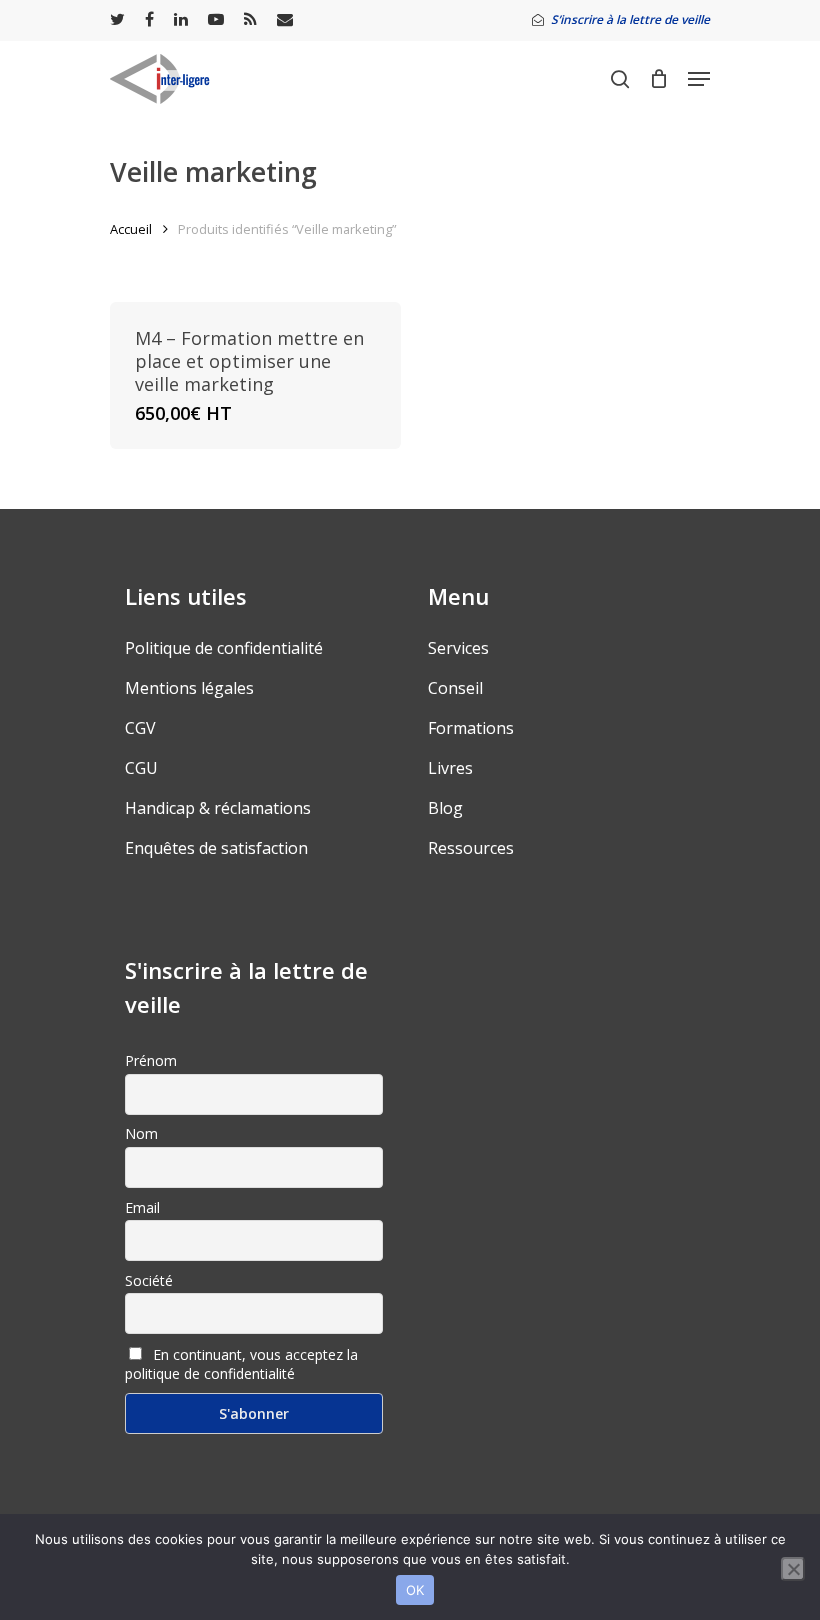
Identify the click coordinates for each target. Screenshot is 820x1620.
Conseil (455, 688)
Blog (445, 808)
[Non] (793, 1569)
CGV (140, 728)
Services (458, 648)
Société (149, 1280)
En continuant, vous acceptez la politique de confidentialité (241, 1364)
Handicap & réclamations (218, 808)
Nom (141, 1133)
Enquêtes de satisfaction (216, 848)
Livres (450, 768)
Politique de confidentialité (224, 648)
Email (142, 1207)
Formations (471, 728)
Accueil (131, 229)
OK (415, 1590)
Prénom (151, 1060)
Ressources (471, 848)
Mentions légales (189, 688)
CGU (141, 768)
